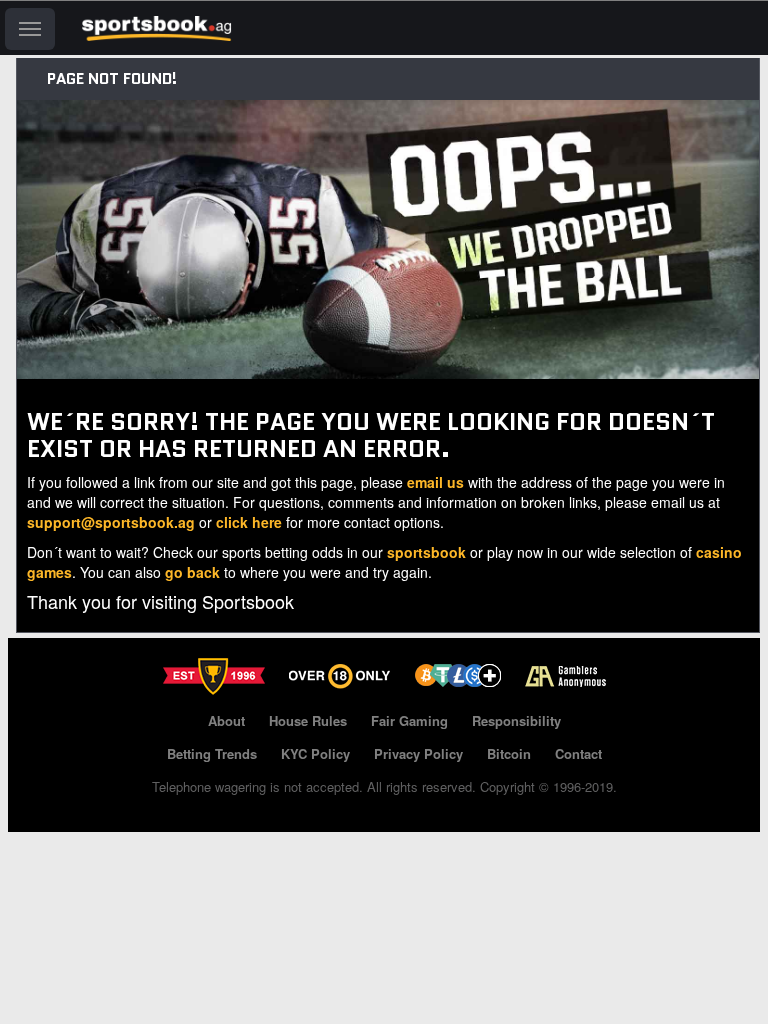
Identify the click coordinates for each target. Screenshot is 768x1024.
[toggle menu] (30, 29)
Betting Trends (212, 753)
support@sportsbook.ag (111, 522)
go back (192, 572)
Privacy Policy (418, 753)
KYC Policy (315, 753)
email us (435, 482)
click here (249, 522)
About (226, 720)
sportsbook (426, 552)
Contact (578, 753)
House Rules (308, 720)
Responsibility (516, 720)
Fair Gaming (409, 720)
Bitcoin (509, 753)
